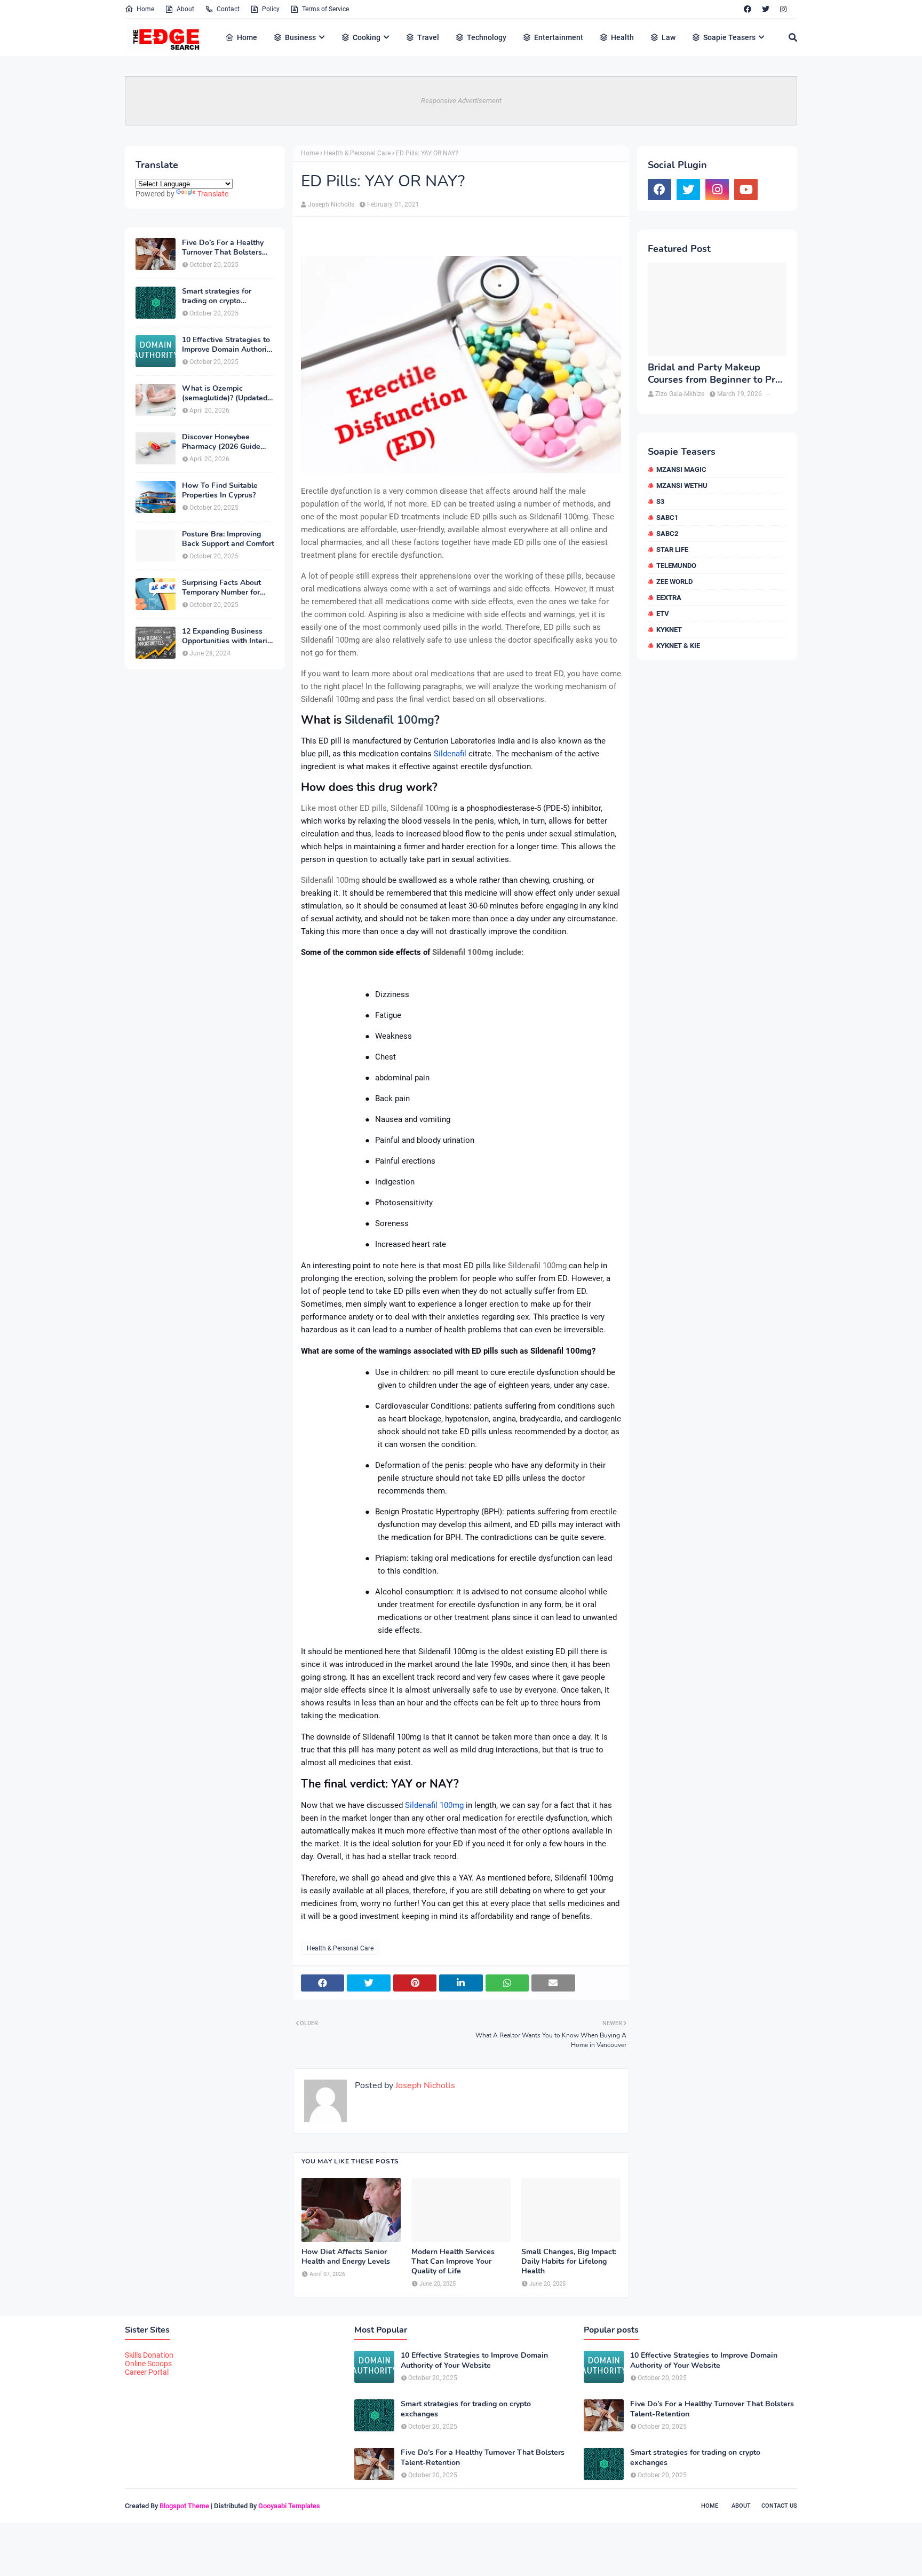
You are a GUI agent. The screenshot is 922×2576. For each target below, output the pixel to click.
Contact (228, 9)
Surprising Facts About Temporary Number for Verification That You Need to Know (221, 588)
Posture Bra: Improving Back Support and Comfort (228, 539)
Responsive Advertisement (461, 101)
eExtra (669, 598)
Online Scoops (148, 2364)
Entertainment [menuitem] (559, 37)
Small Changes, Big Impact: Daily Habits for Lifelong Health (569, 2262)
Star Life (672, 550)
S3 (660, 501)
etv (663, 614)
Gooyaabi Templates (289, 2506)
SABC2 (667, 534)
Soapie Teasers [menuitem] (729, 37)
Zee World (674, 582)
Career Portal (147, 2372)
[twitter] (766, 9)
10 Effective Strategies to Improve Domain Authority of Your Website (228, 345)
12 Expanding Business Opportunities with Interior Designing (228, 636)
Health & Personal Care (357, 153)
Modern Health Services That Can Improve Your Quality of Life (453, 2262)
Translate (213, 194)
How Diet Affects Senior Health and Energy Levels (346, 2257)
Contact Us (779, 2506)
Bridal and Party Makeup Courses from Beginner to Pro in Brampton (714, 374)
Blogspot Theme (184, 2506)
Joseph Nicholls (331, 204)
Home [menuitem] (247, 37)
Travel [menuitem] (428, 37)
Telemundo (676, 566)
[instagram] (783, 9)
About (185, 9)
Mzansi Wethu (682, 485)
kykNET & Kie (678, 646)
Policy (271, 9)
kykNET (669, 630)
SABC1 (667, 517)
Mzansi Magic (681, 469)
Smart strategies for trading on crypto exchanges (217, 296)
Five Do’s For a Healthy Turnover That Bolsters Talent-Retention (223, 248)
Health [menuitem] (622, 37)
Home (145, 9)
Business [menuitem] (300, 37)
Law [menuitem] (669, 37)
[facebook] (748, 9)
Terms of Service (325, 9)
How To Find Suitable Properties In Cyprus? (220, 491)
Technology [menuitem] (487, 37)
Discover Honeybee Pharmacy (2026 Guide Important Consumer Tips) (228, 442)
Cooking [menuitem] (367, 37)
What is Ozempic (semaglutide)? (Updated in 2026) (225, 393)
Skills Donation (149, 2355)
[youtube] (746, 189)
